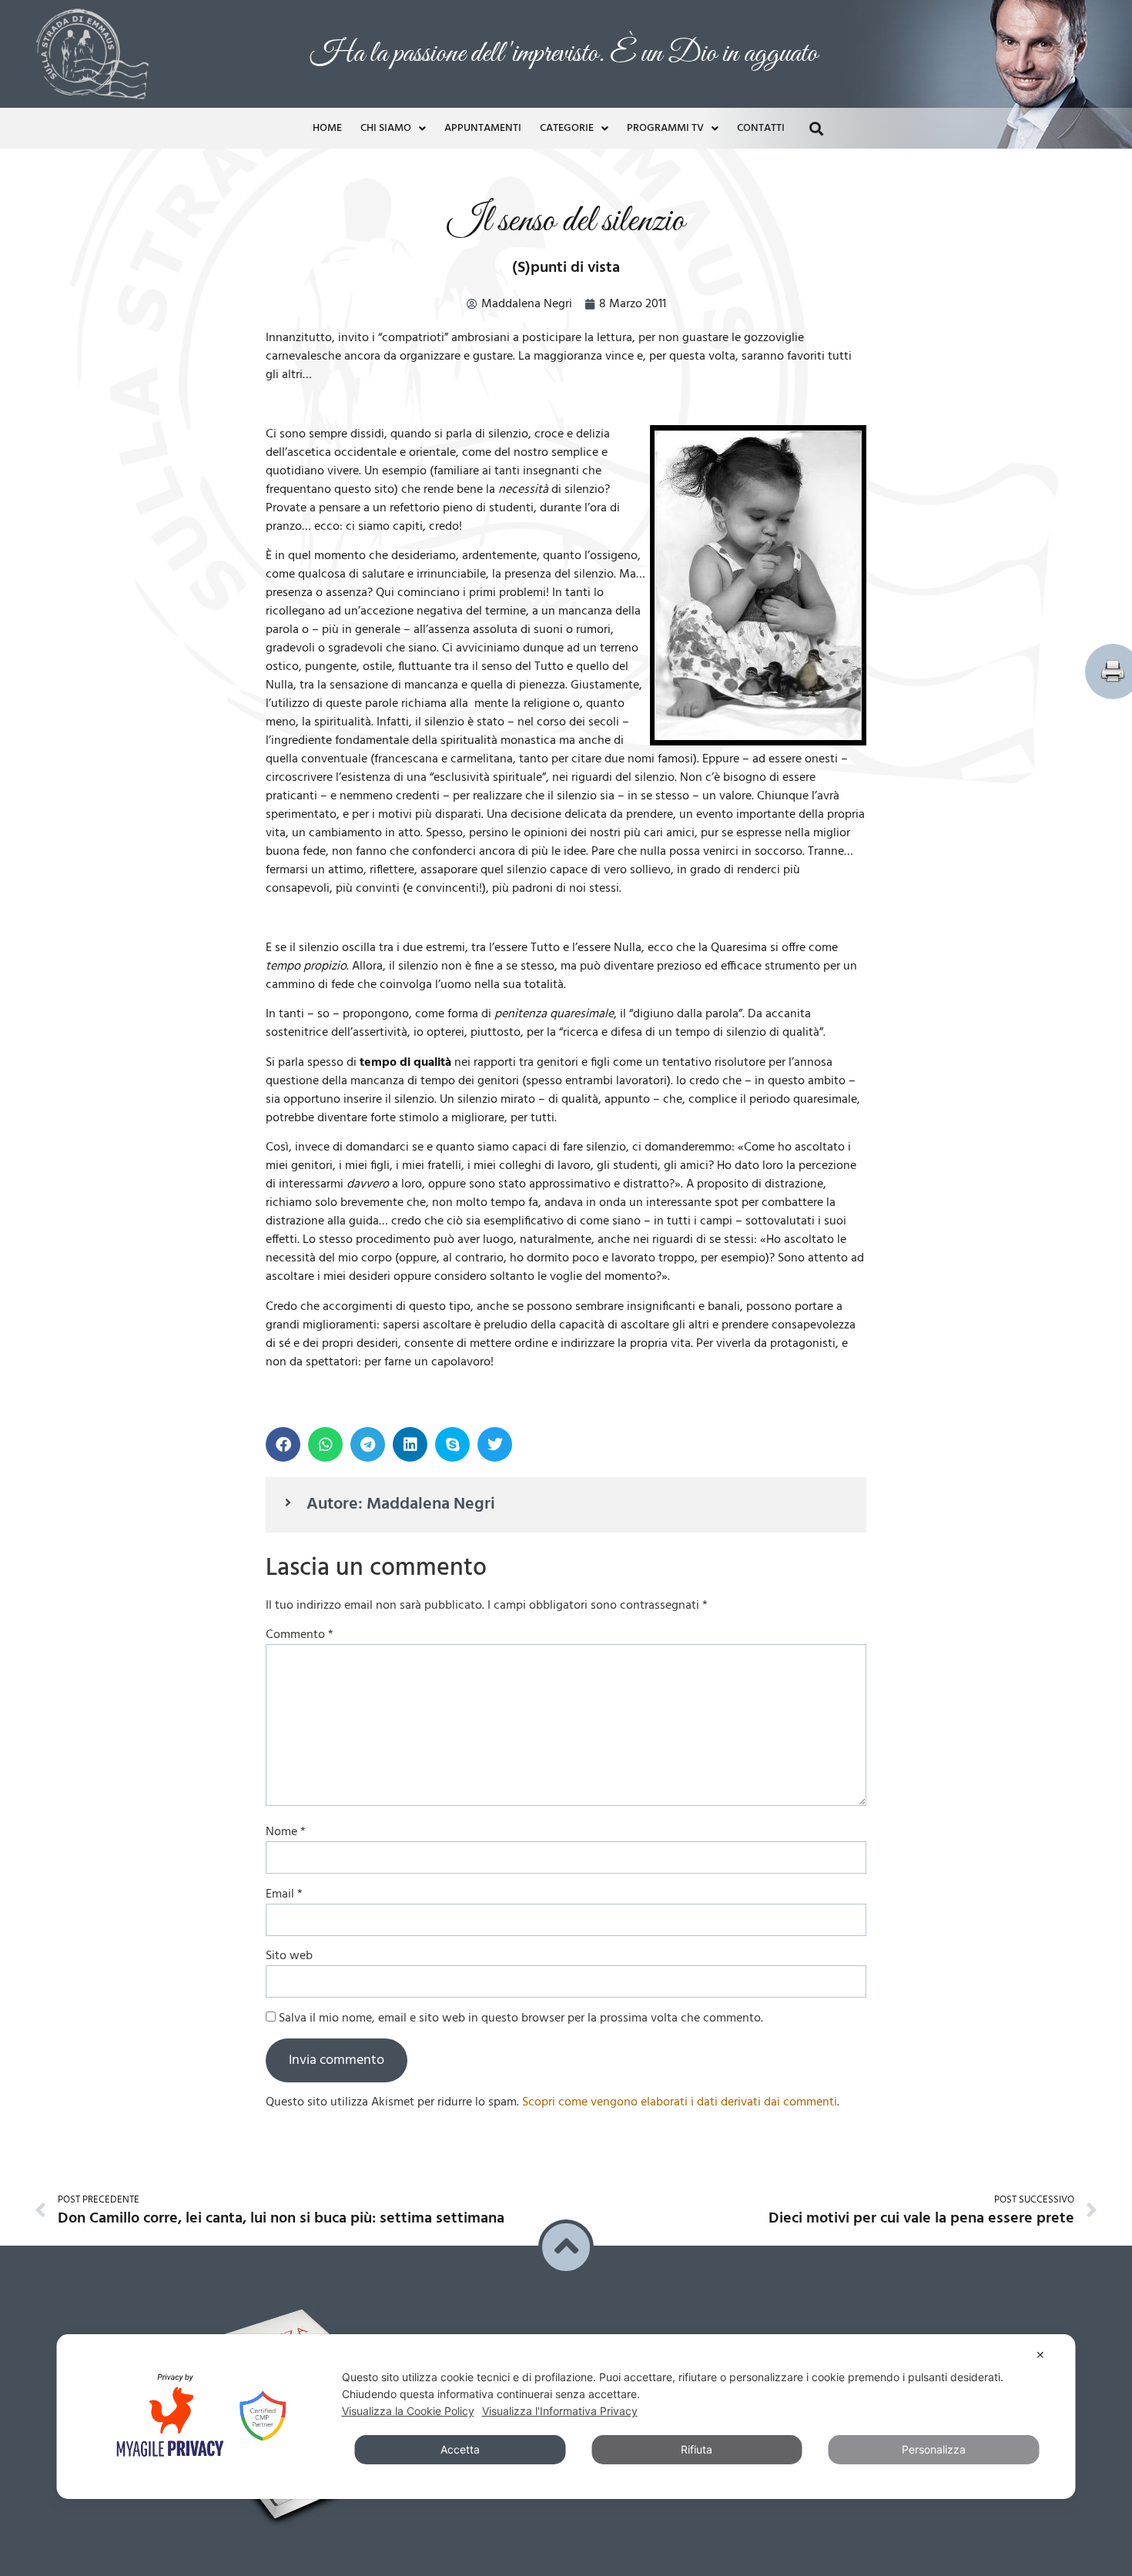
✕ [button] (1040, 2355)
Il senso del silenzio (566, 218)
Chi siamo (386, 124)
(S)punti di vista (566, 264)
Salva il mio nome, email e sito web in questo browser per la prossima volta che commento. (521, 2015)
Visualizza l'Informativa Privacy (560, 2411)
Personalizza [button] (934, 2449)
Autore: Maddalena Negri (401, 1501)
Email (284, 1891)
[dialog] (566, 2417)
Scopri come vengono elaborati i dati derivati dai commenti (680, 2099)
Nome (286, 1828)
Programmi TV (665, 124)
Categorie (567, 124)
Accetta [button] (460, 2449)
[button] (816, 124)
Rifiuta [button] (697, 2449)
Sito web (289, 1952)
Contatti (761, 124)
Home (327, 124)
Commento (300, 1631)
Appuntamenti (483, 124)
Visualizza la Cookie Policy (408, 2411)
